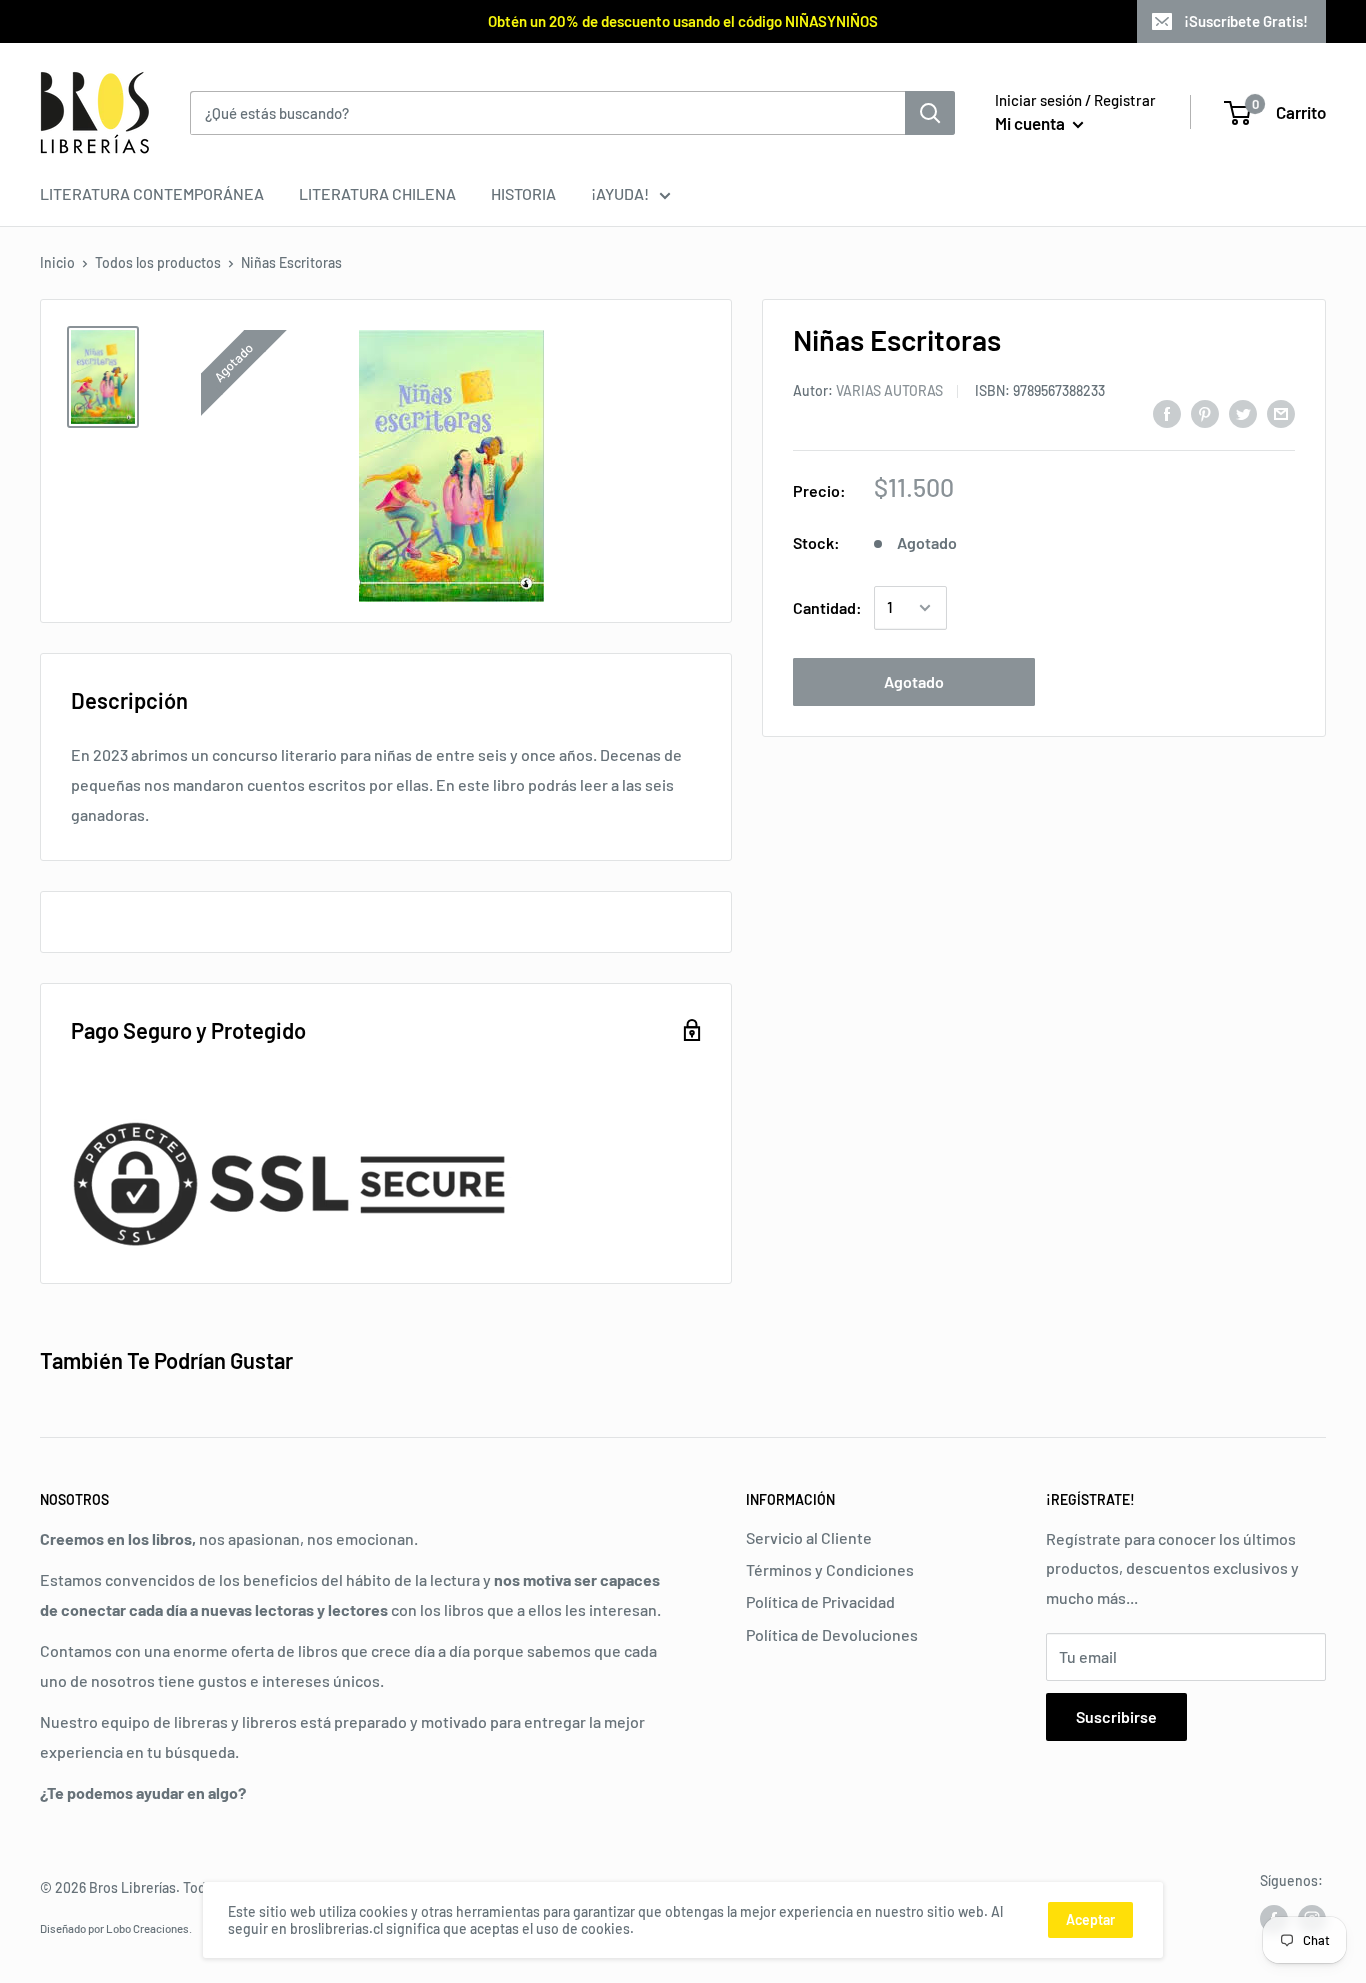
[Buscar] (930, 113)
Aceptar (1090, 1919)
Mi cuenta (1031, 123)
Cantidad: (827, 607)
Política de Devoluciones (832, 1634)
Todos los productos (158, 262)
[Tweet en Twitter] (1243, 412)
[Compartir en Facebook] (1167, 412)
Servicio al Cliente (809, 1537)
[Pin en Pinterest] (1205, 412)
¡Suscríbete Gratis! (1246, 21)
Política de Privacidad (820, 1601)
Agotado (914, 681)
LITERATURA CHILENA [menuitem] (377, 193)
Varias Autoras (889, 390)
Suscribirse (1116, 1716)
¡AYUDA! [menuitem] (620, 193)
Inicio (57, 262)
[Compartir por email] (1281, 412)
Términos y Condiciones (830, 1569)
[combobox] (547, 113)
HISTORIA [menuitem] (523, 193)
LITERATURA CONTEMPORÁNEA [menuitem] (152, 193)
